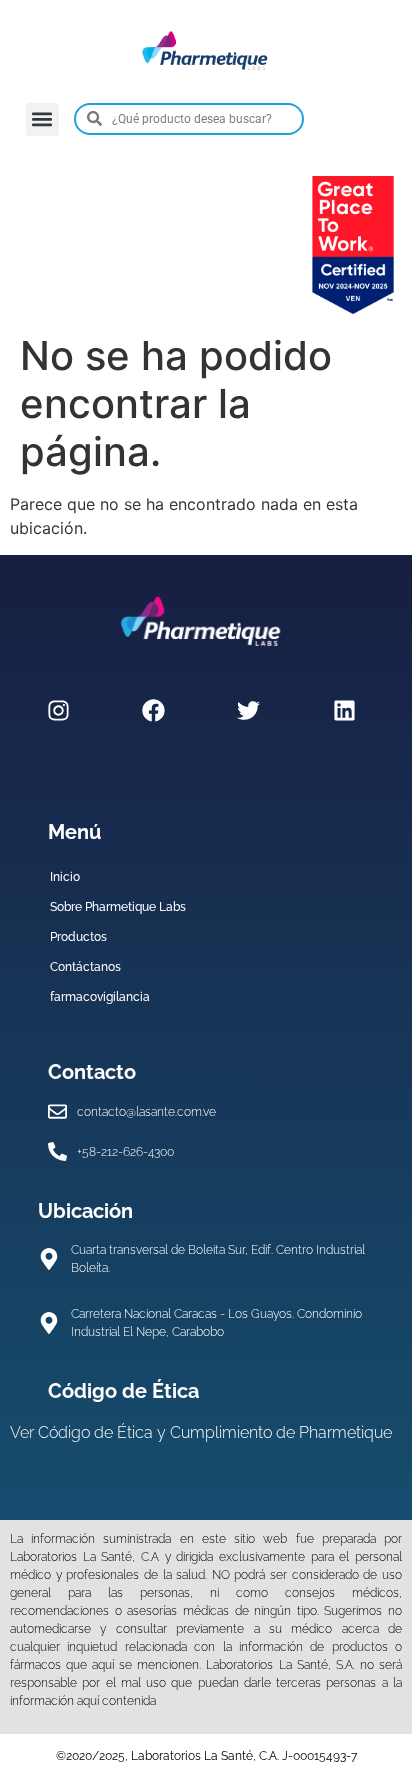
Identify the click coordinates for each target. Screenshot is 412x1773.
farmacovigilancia (100, 997)
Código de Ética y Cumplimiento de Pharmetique (215, 1432)
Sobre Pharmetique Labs (118, 907)
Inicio (65, 877)
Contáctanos (85, 967)
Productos (78, 937)
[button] (42, 119)
